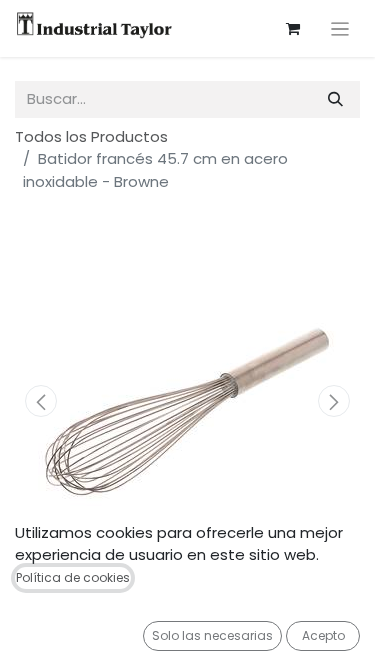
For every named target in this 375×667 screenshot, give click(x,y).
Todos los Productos (91, 136)
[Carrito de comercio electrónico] (293, 29)
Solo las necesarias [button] (212, 635)
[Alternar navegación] (340, 28)
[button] (41, 401)
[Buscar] (335, 99)
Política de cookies (73, 577)
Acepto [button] (323, 635)
